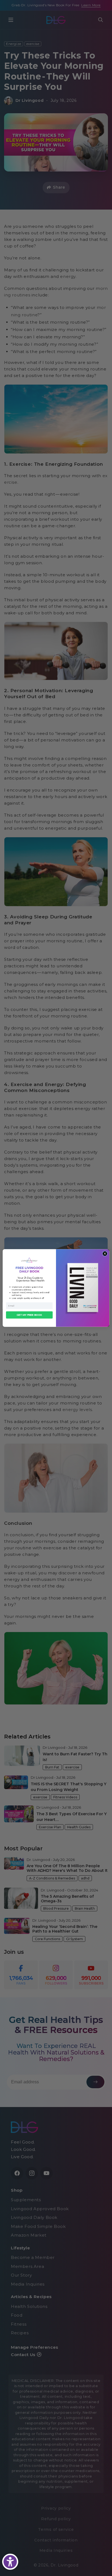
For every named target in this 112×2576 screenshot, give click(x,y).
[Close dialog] (105, 1254)
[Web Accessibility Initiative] (10, 2562)
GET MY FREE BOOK (29, 1315)
